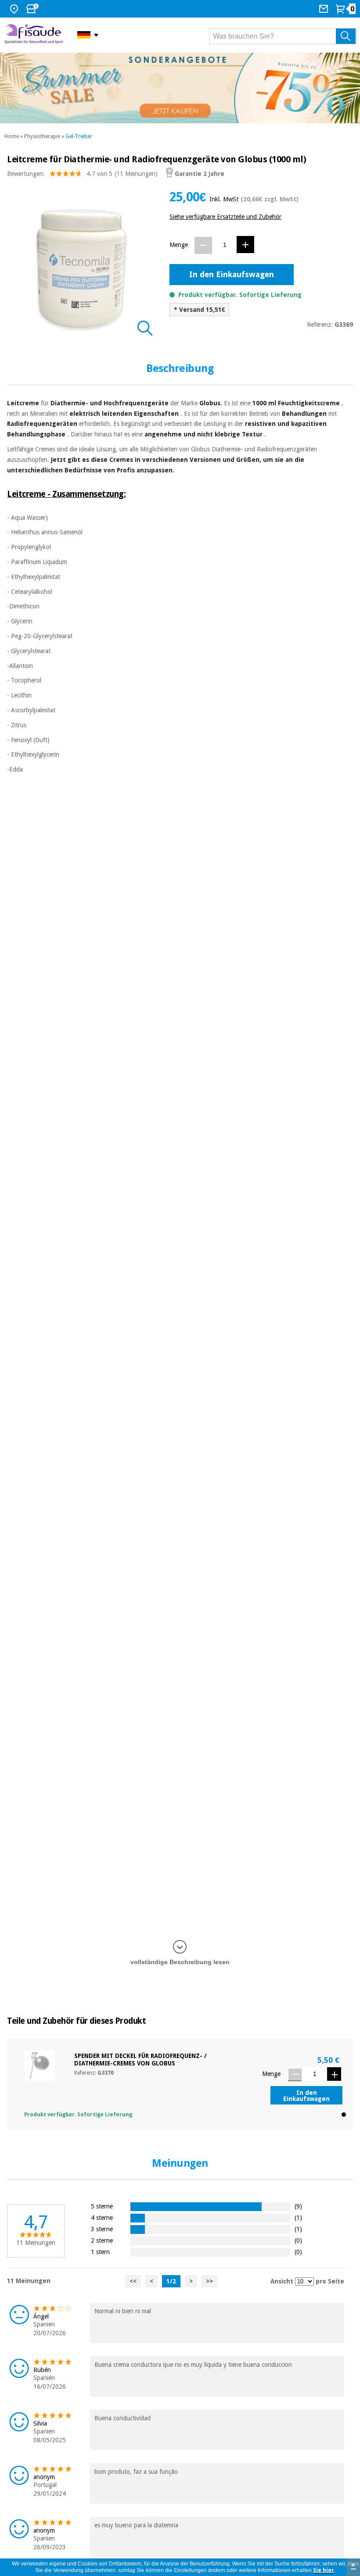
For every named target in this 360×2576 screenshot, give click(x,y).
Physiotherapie (42, 136)
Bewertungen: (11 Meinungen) (82, 174)
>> (209, 2281)
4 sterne (102, 2217)
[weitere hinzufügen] (245, 245)
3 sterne (102, 2229)
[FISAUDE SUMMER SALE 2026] (180, 88)
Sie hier (324, 2570)
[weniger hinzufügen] (203, 245)
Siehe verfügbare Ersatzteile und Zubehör (225, 217)
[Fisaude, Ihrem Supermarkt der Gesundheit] (34, 35)
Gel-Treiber (79, 136)
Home (12, 136)
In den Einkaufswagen (232, 274)
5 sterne (102, 2206)
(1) (298, 2217)
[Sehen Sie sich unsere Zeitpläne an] (33, 9)
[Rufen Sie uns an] (325, 9)
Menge (179, 245)
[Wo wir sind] (15, 9)
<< (133, 2281)
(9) (298, 2206)
